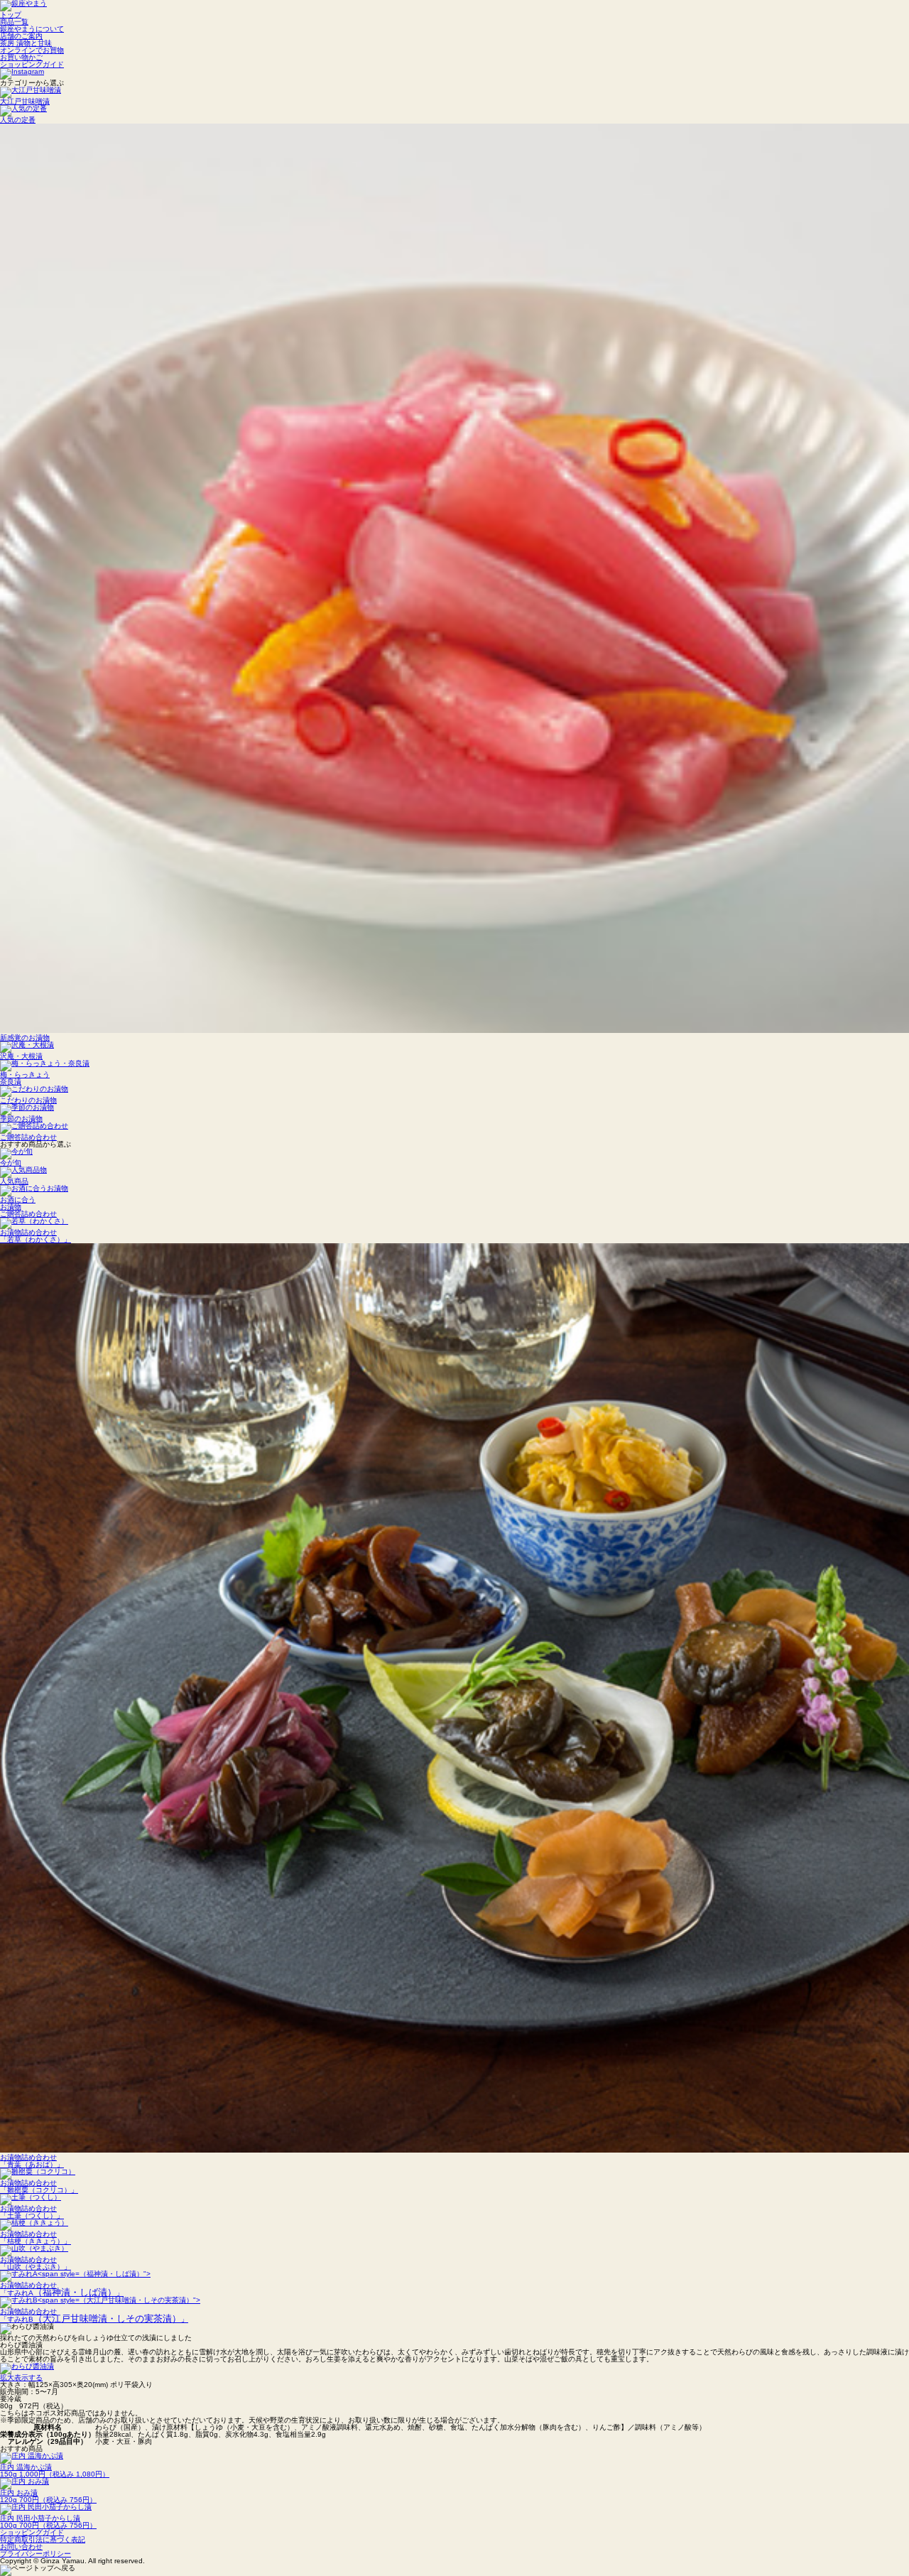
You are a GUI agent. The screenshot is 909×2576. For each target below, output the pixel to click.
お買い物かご (21, 57)
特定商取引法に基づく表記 (43, 2539)
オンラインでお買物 (32, 50)
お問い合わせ (21, 2547)
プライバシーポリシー (36, 2554)
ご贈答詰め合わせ (28, 1214)
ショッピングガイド (32, 64)
